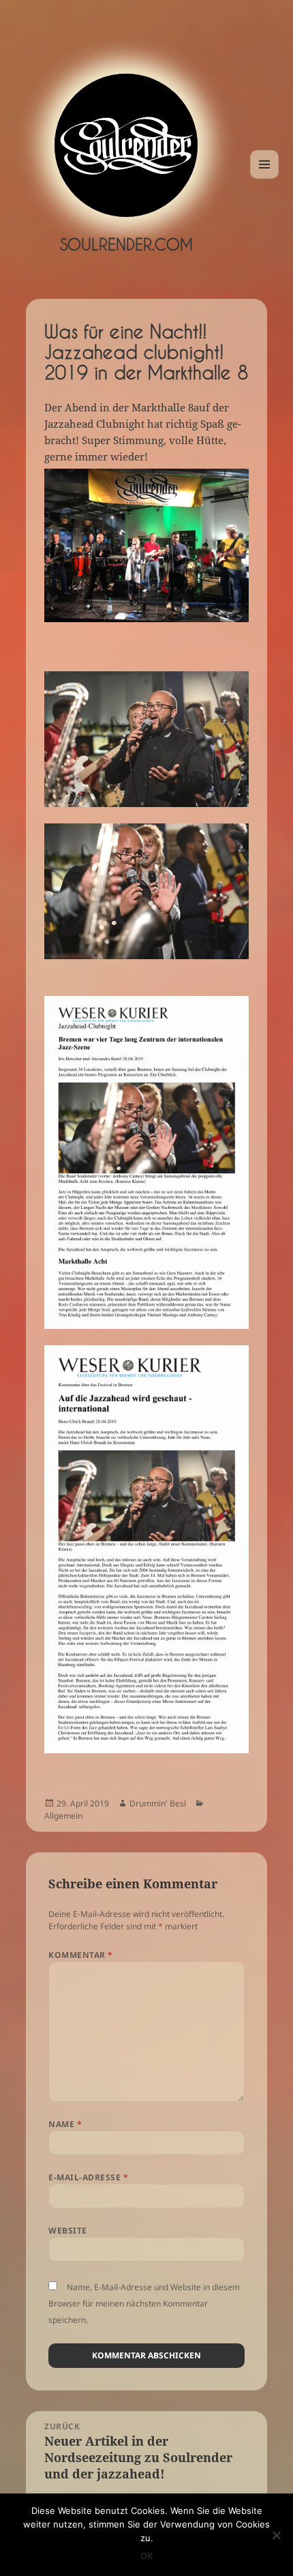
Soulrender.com (126, 244)
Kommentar (80, 1955)
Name (65, 2124)
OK (146, 2556)
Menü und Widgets (265, 178)
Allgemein (63, 1816)
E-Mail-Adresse (88, 2177)
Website (67, 2230)
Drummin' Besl (158, 1803)
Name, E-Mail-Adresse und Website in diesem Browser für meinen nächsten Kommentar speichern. (144, 2303)
